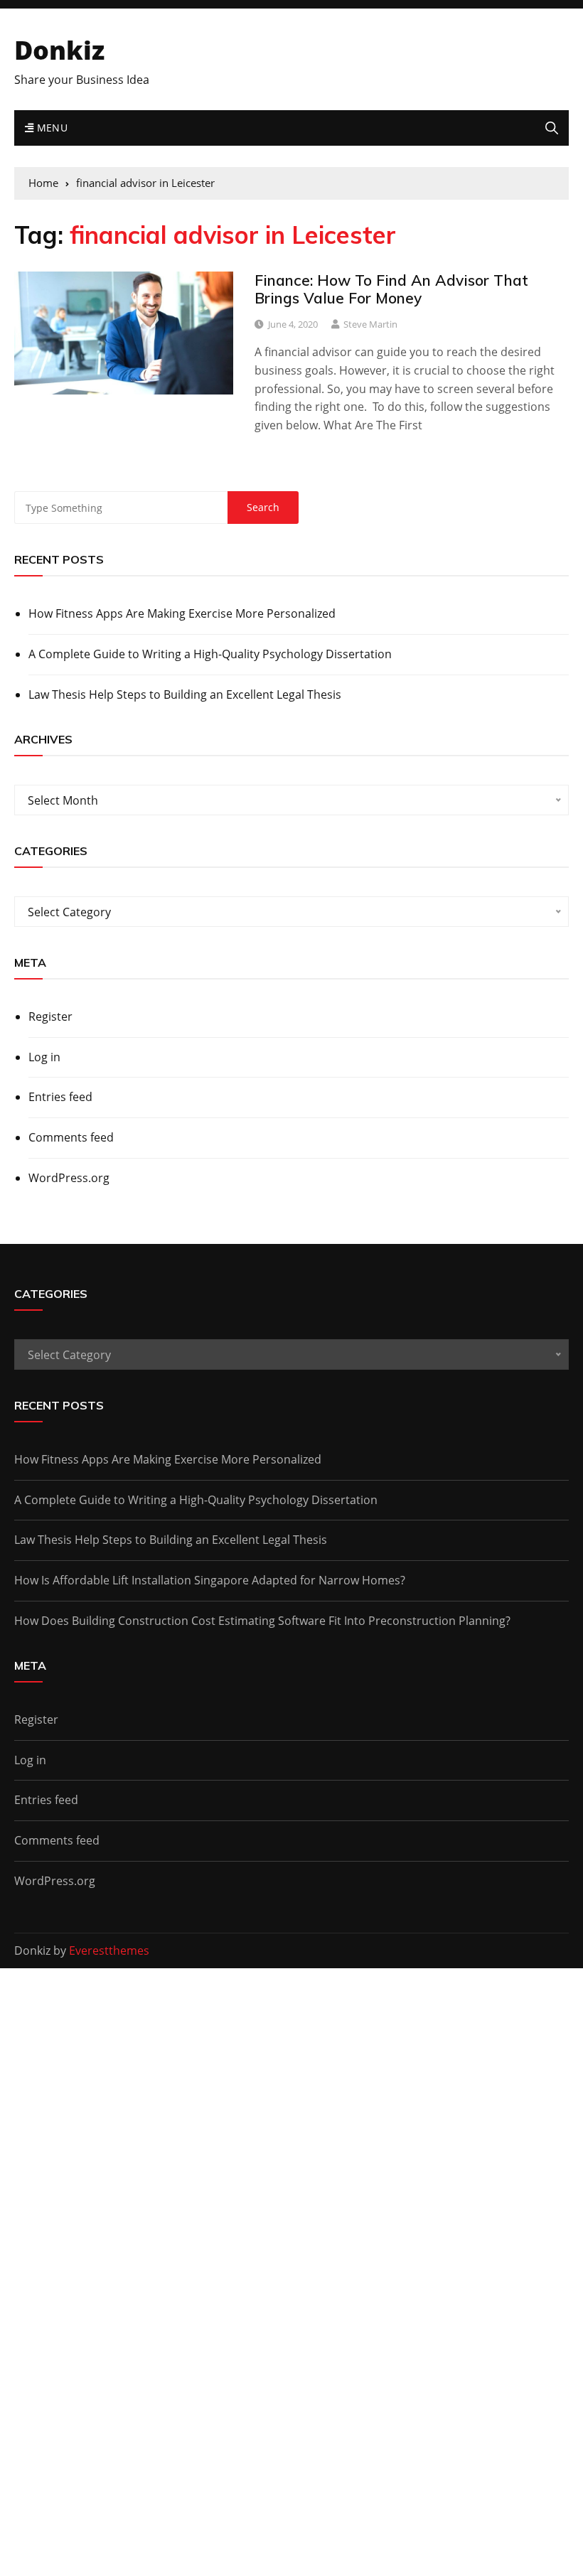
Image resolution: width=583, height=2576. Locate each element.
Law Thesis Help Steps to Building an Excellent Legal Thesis (185, 694)
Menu (50, 128)
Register (50, 1016)
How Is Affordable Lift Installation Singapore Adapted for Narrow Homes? (210, 1580)
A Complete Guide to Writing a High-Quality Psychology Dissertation (210, 654)
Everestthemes (109, 1950)
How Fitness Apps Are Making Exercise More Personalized (182, 613)
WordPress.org (69, 1178)
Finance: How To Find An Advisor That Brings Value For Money (391, 289)
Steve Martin (370, 324)
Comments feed (71, 1137)
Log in (44, 1057)
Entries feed (60, 1097)
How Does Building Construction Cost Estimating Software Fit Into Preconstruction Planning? (262, 1621)
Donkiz (59, 50)
